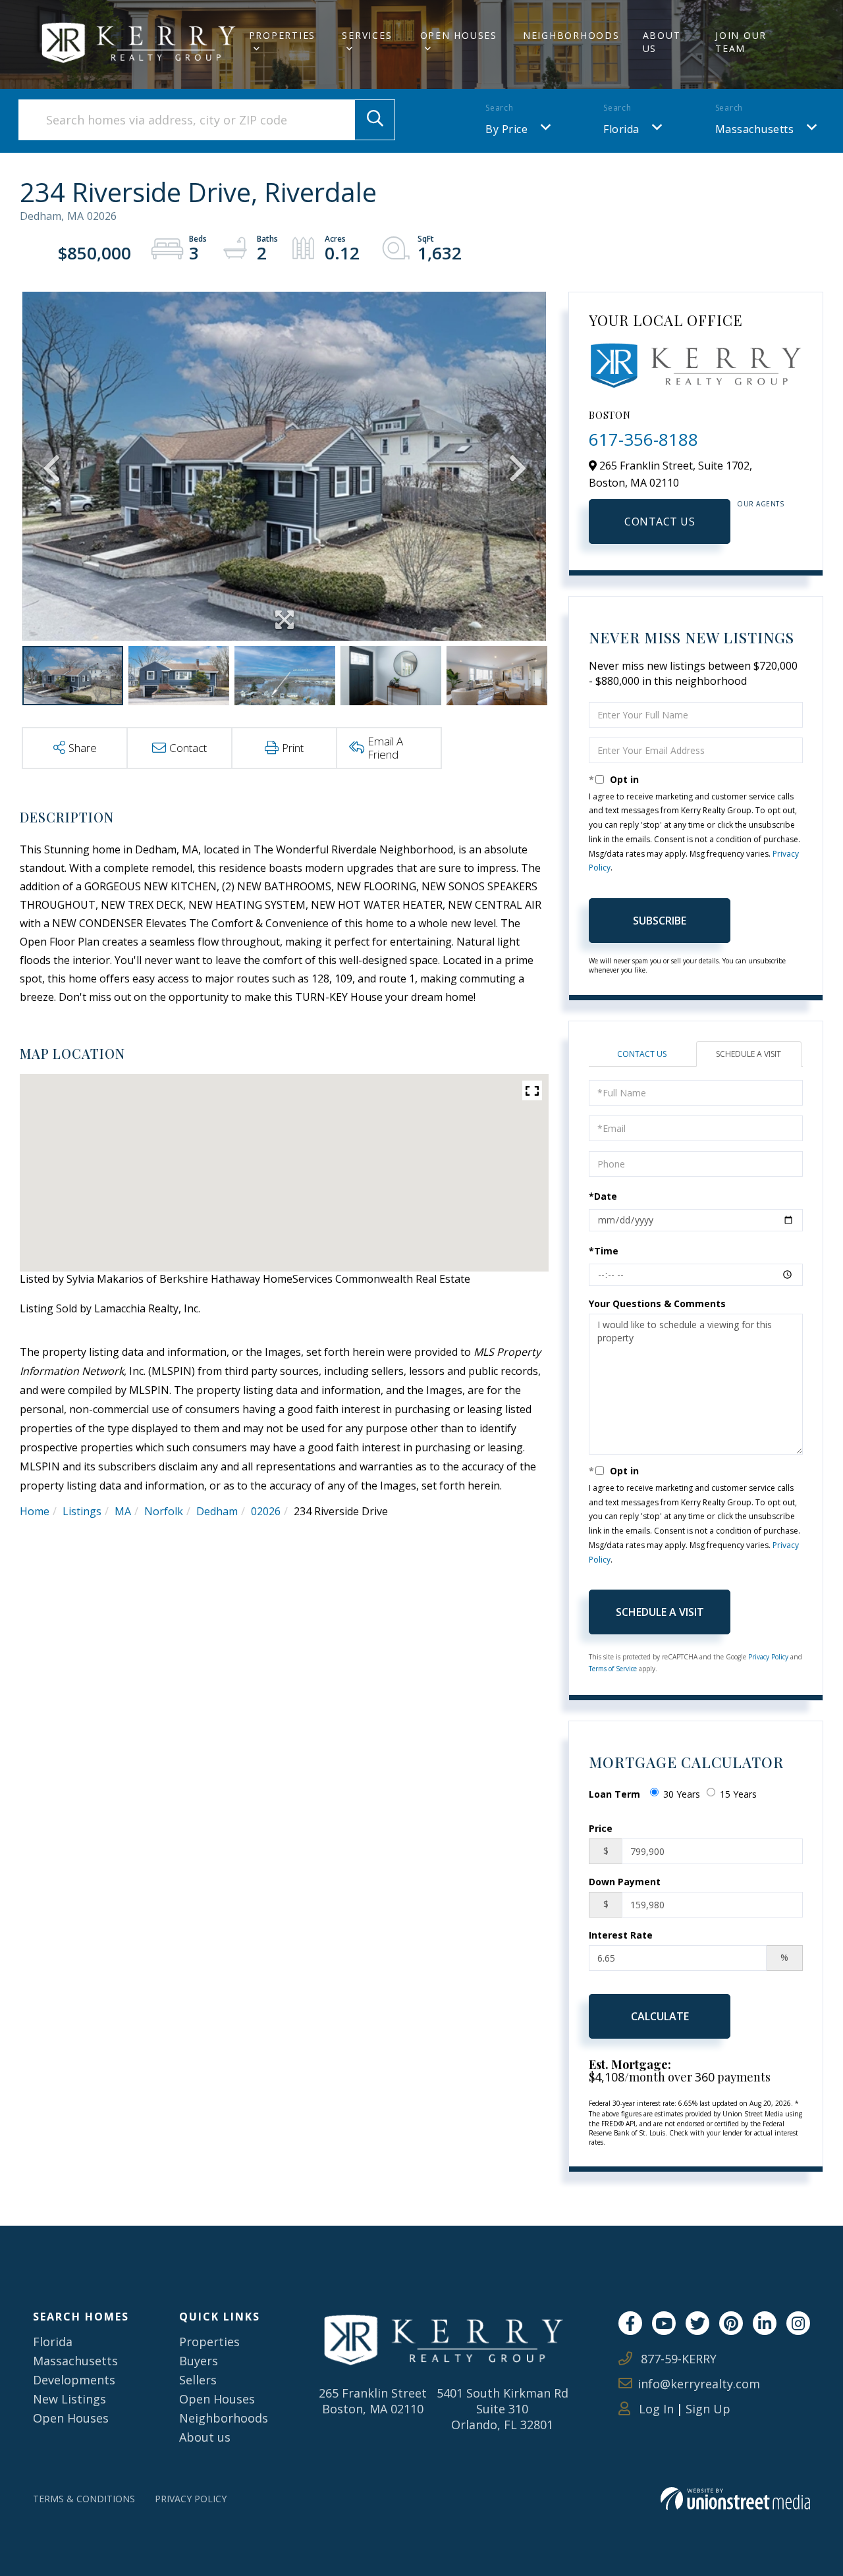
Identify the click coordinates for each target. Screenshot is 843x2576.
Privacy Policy (768, 1657)
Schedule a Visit (748, 1054)
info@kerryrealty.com (699, 2384)
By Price (506, 129)
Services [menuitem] (367, 35)
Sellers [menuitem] (198, 2380)
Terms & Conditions (84, 2499)
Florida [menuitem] (53, 2342)
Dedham (217, 1511)
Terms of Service (613, 1669)
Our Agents (760, 504)
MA (123, 1511)
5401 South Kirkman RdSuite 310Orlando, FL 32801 (503, 2409)
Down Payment (625, 1882)
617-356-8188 (643, 439)
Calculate (660, 2016)
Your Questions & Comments (657, 1303)
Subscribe (660, 921)
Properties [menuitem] (283, 35)
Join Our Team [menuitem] (741, 42)
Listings (82, 1511)
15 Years (738, 1794)
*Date (603, 1196)
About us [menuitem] (205, 2437)
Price (601, 1828)
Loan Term (614, 1794)
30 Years (682, 1794)
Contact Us (660, 522)
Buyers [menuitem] (199, 2361)
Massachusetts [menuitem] (75, 2361)
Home (35, 1511)
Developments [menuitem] (74, 2380)
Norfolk (164, 1511)
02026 (266, 1511)
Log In (655, 2409)
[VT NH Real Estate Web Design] (735, 2499)
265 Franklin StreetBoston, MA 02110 (373, 2401)
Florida (621, 129)
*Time (604, 1251)
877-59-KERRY (677, 2359)
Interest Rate (621, 1935)
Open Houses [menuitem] (459, 35)
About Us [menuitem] (662, 42)
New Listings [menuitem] (69, 2399)
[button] (375, 120)
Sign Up (708, 2409)
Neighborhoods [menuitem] (571, 35)
